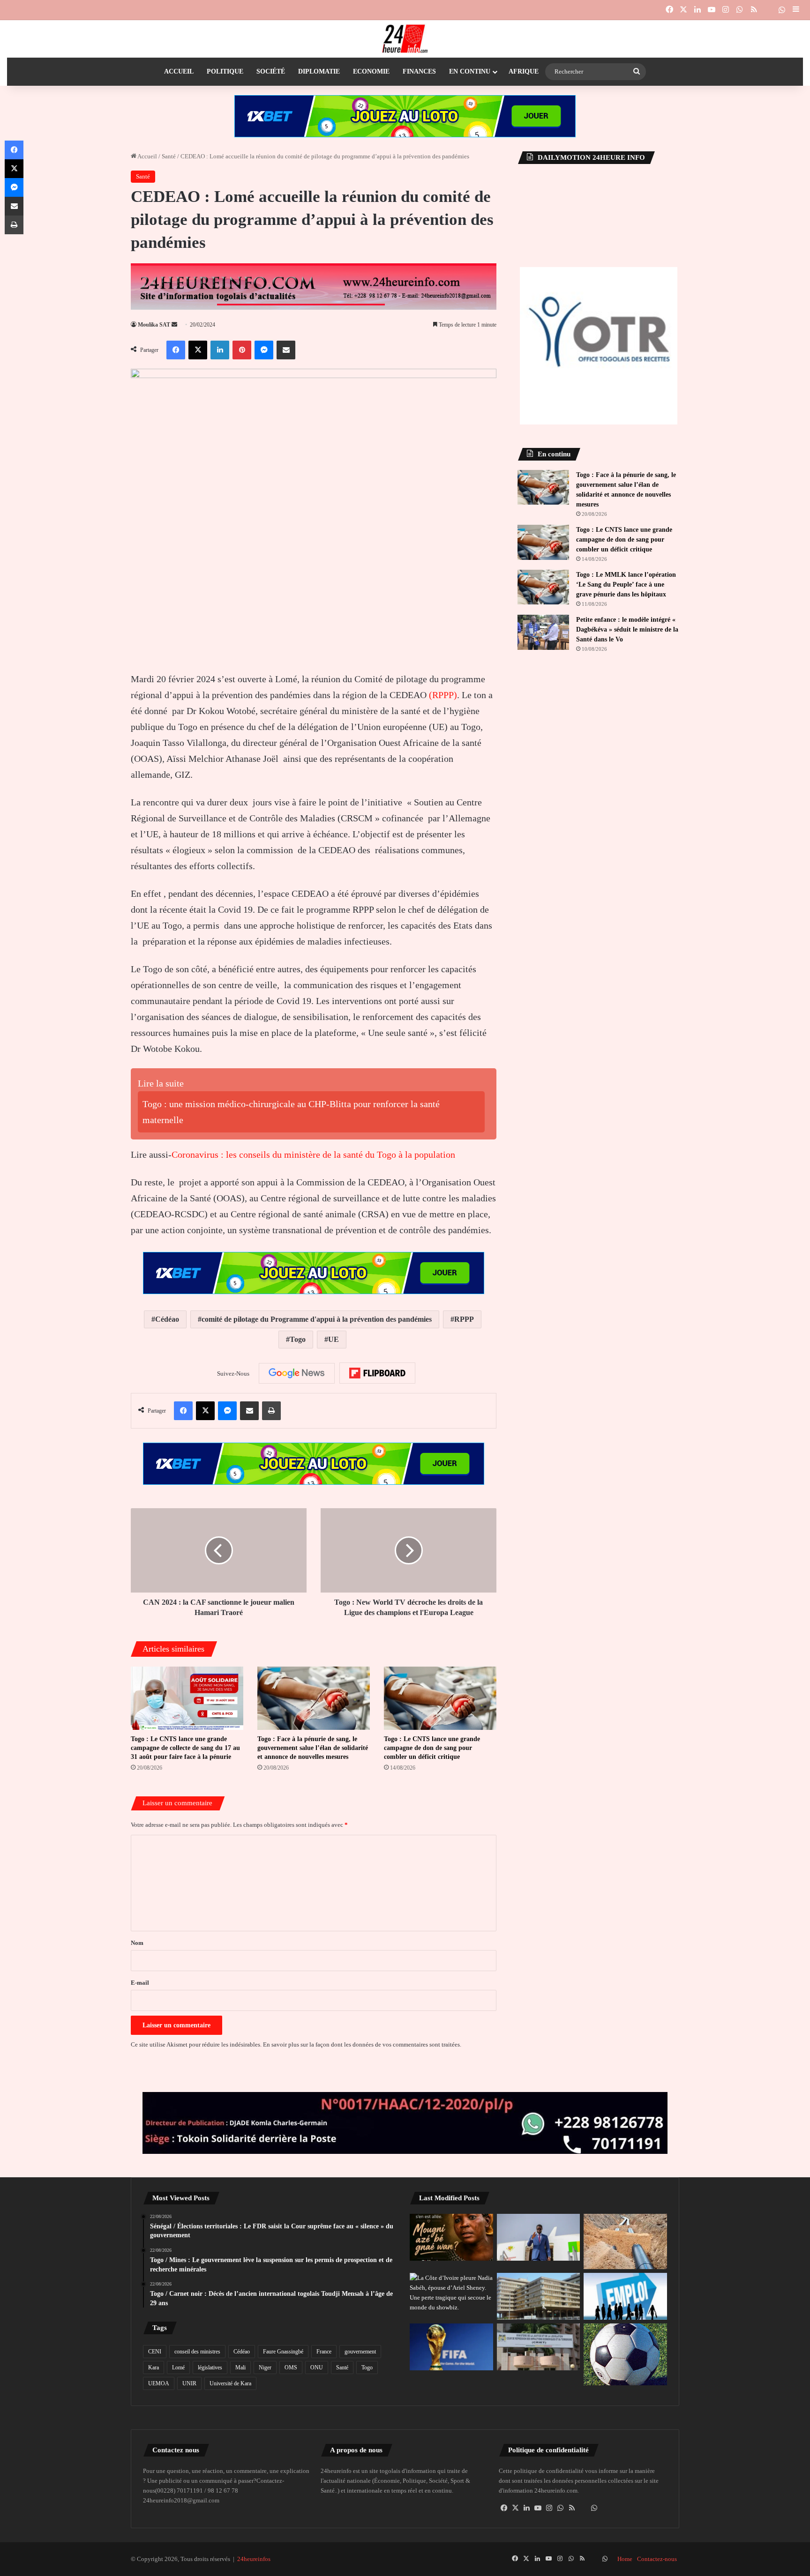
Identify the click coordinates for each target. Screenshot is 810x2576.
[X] (516, 2508)
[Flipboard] (377, 1373)
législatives (210, 2368)
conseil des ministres (197, 2352)
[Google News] (297, 1373)
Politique (225, 71)
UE (334, 1339)
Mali (240, 2368)
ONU (317, 2368)
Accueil (179, 71)
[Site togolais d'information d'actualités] (405, 39)
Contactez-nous (657, 2559)
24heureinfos (254, 2559)
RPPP (464, 1319)
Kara (154, 2368)
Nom (137, 1943)
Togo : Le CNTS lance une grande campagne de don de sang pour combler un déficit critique (432, 1748)
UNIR (189, 2383)
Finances (419, 71)
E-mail (140, 1983)
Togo (298, 1339)
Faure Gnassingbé (283, 2352)
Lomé (178, 2368)
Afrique (524, 71)
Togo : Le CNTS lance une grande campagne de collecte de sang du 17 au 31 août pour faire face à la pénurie (185, 1748)
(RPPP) (443, 695)
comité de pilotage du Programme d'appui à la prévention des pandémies (317, 1319)
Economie (371, 71)
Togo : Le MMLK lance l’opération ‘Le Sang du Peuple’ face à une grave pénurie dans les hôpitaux (626, 584)
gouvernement (360, 2352)
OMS (291, 2368)
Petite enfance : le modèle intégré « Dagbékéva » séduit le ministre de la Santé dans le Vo (627, 629)
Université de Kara (230, 2383)
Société (271, 71)
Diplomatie (319, 71)
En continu (470, 71)
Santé (169, 156)
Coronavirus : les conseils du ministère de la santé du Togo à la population (313, 1154)
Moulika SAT (154, 325)
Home (625, 2559)
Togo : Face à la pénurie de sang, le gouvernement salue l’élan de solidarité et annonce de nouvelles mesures (313, 1748)
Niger (265, 2368)
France (324, 2352)
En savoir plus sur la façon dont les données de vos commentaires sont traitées (361, 2044)
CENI (155, 2352)
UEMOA (159, 2383)
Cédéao (167, 1319)
